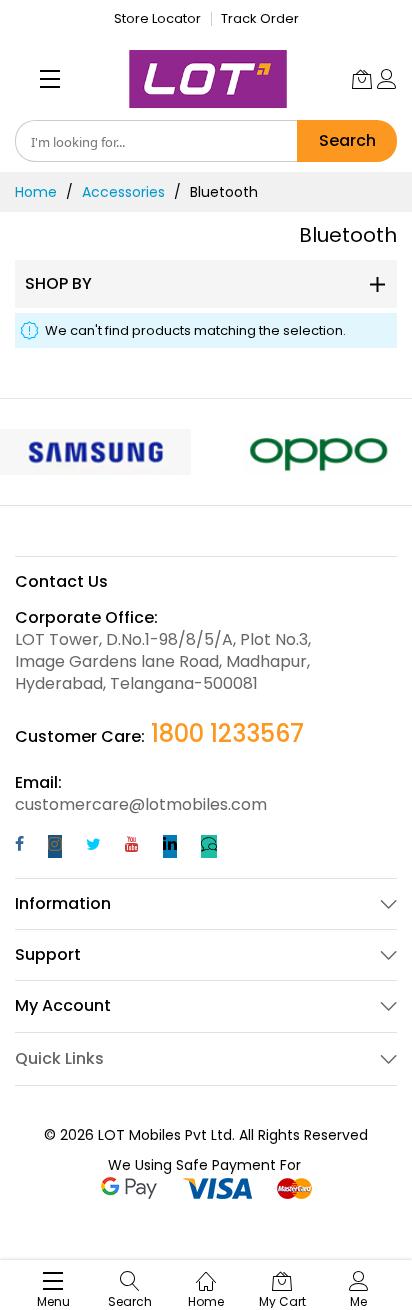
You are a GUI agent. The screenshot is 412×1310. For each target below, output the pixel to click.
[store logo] (208, 79)
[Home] (206, 1270)
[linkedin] (170, 846)
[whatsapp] (209, 846)
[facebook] (19, 846)
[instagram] (55, 846)
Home (36, 192)
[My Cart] (362, 79)
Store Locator (157, 18)
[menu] (50, 79)
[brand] (95, 452)
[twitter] (93, 846)
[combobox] (156, 141)
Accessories (123, 192)
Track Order (260, 18)
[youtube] (132, 846)
